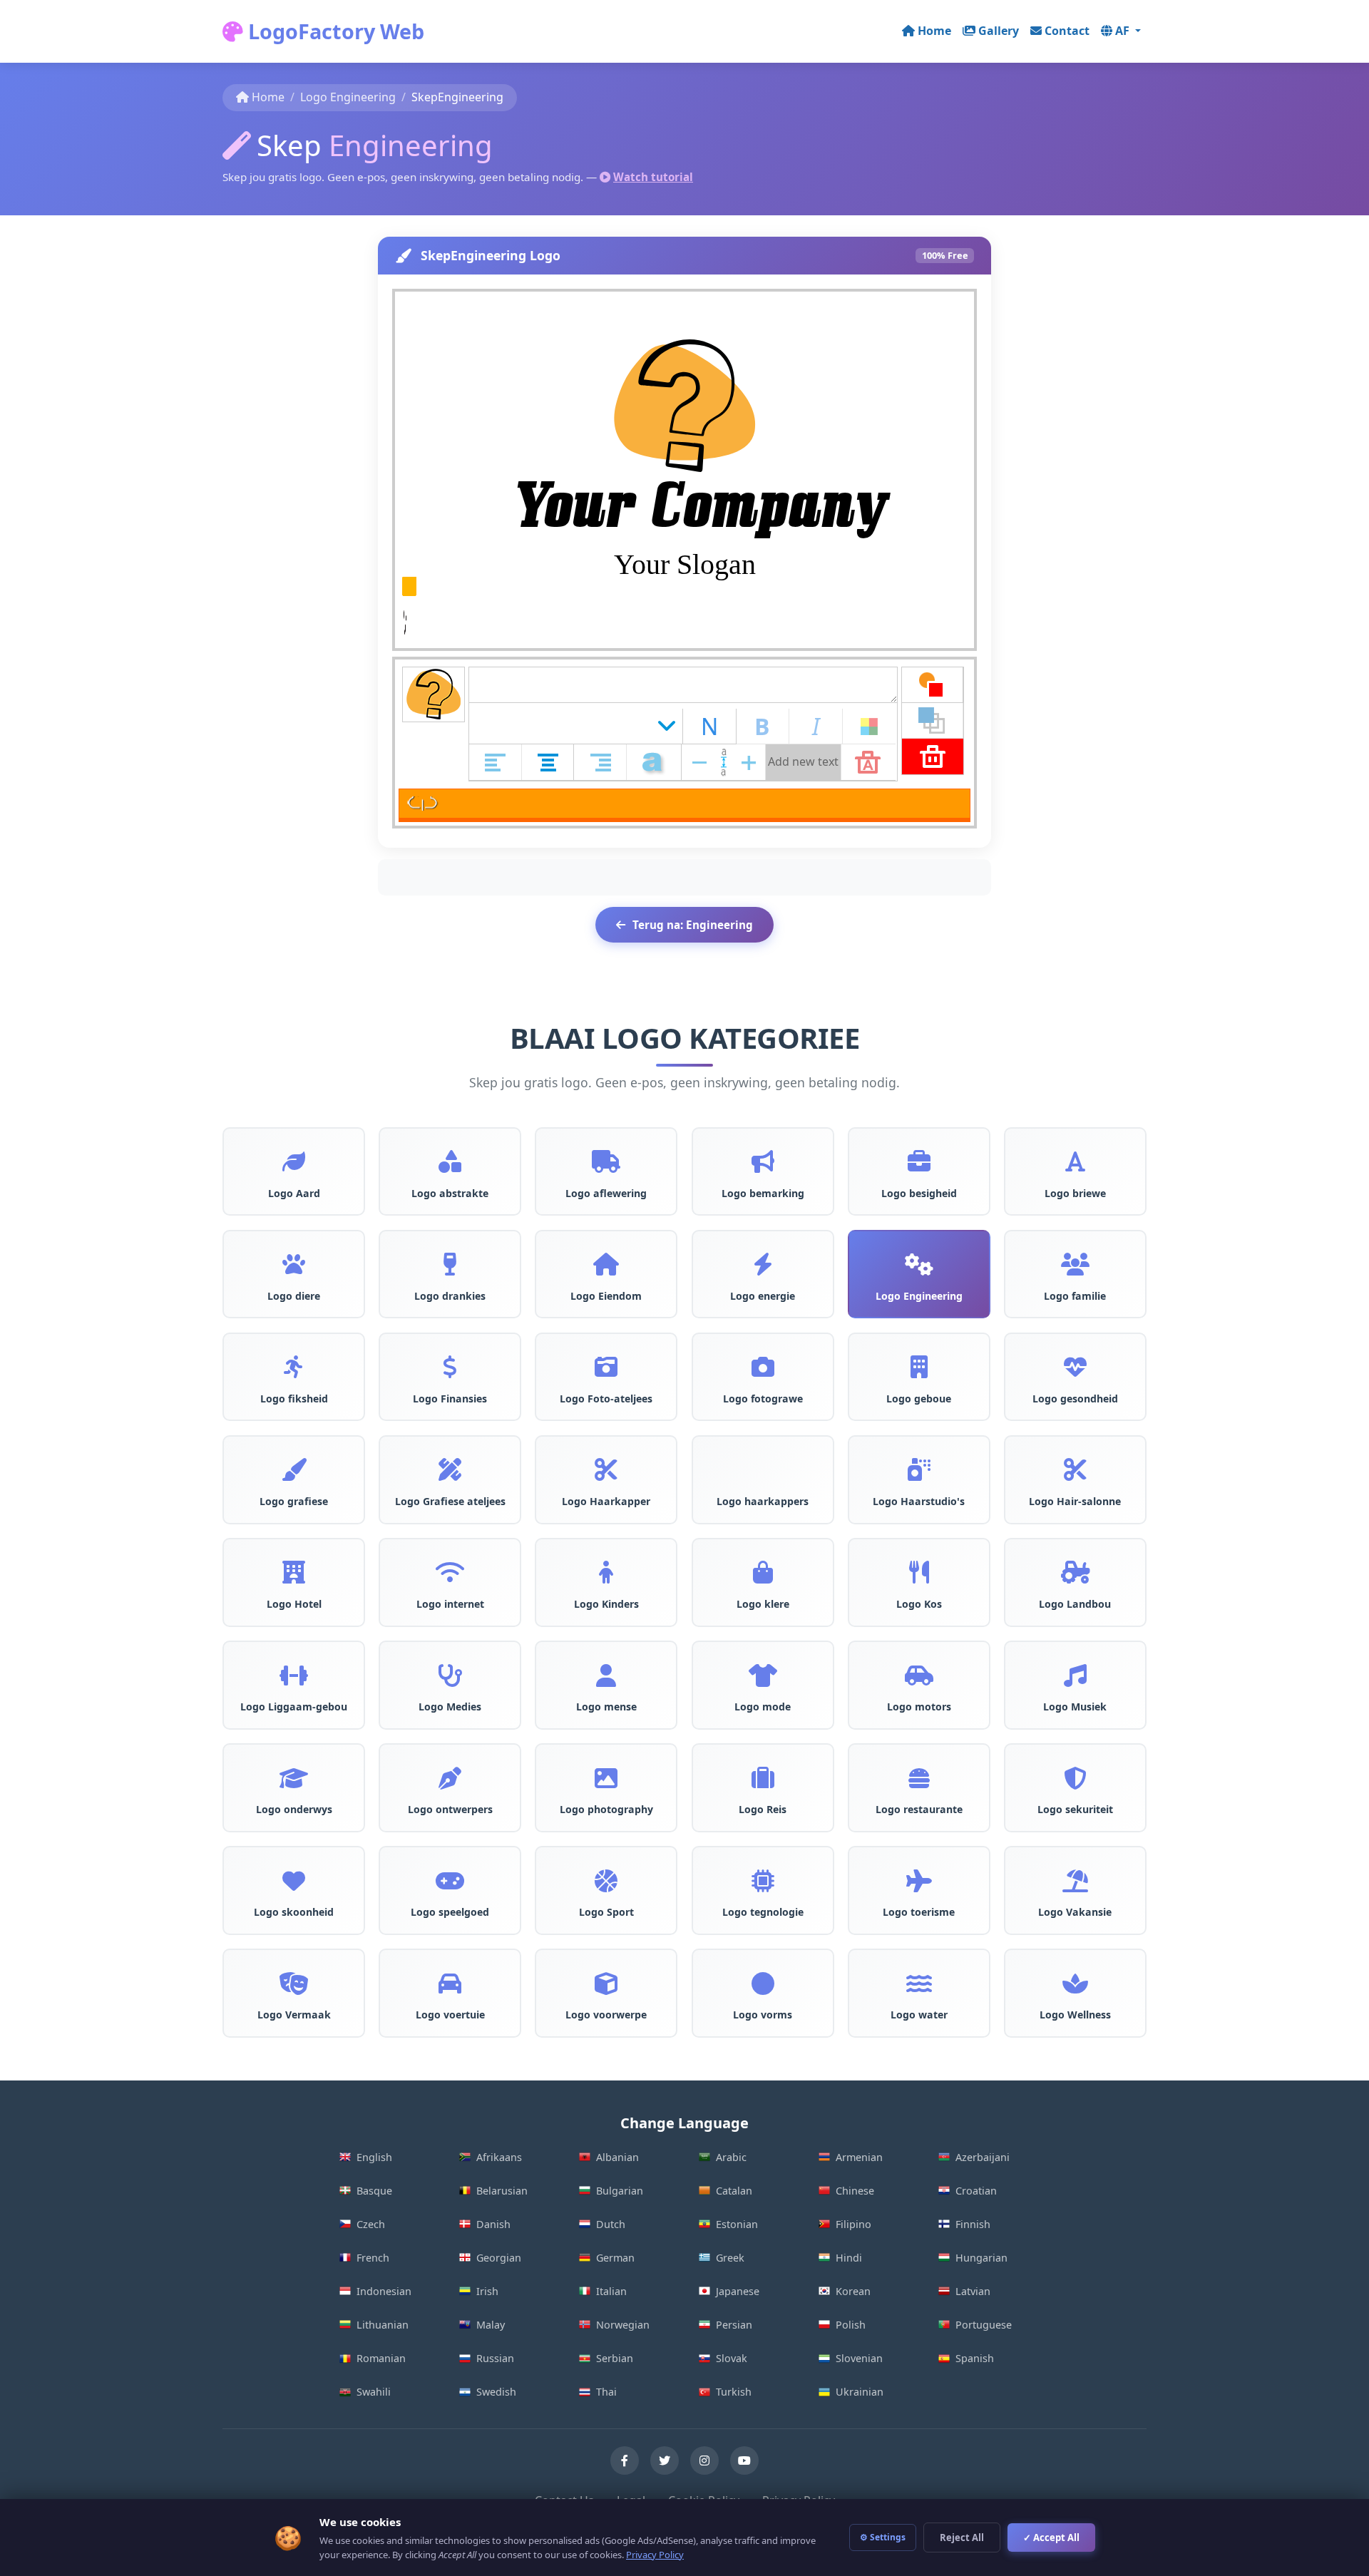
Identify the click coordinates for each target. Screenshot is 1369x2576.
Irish (487, 2291)
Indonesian (384, 2291)
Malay (491, 2325)
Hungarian (981, 2258)
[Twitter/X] (665, 2460)
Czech (371, 2224)
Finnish (973, 2224)
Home (934, 31)
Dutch (611, 2224)
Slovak (732, 2358)
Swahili (374, 2392)
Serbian (615, 2358)
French (373, 2258)
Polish (851, 2325)
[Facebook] (625, 2460)
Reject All (962, 2537)
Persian (734, 2325)
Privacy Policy (655, 2555)
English (374, 2157)
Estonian (737, 2224)
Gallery (999, 31)
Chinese (855, 2191)
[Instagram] (704, 2460)
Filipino (853, 2224)
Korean (853, 2291)
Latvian (973, 2291)
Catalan (734, 2191)
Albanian (617, 2157)
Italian (611, 2291)
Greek (730, 2258)
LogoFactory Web (334, 31)
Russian (495, 2358)
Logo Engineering (348, 97)
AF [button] (1124, 31)
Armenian (859, 2157)
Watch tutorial (653, 177)
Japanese (738, 2291)
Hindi (849, 2258)
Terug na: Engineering (693, 925)
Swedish (496, 2392)
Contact (1067, 31)
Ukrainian (860, 2392)
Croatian (976, 2191)
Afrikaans (499, 2157)
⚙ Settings (883, 2537)
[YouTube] (744, 2460)
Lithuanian (383, 2325)
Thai (606, 2392)
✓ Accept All (1051, 2537)
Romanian (381, 2358)
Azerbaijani (983, 2157)
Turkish (734, 2392)
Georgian (499, 2258)
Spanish (975, 2358)
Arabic (731, 2157)
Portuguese (984, 2325)
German (615, 2258)
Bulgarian (620, 2191)
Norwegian (623, 2325)
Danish (493, 2224)
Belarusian (502, 2191)
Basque (374, 2191)
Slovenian (859, 2358)
